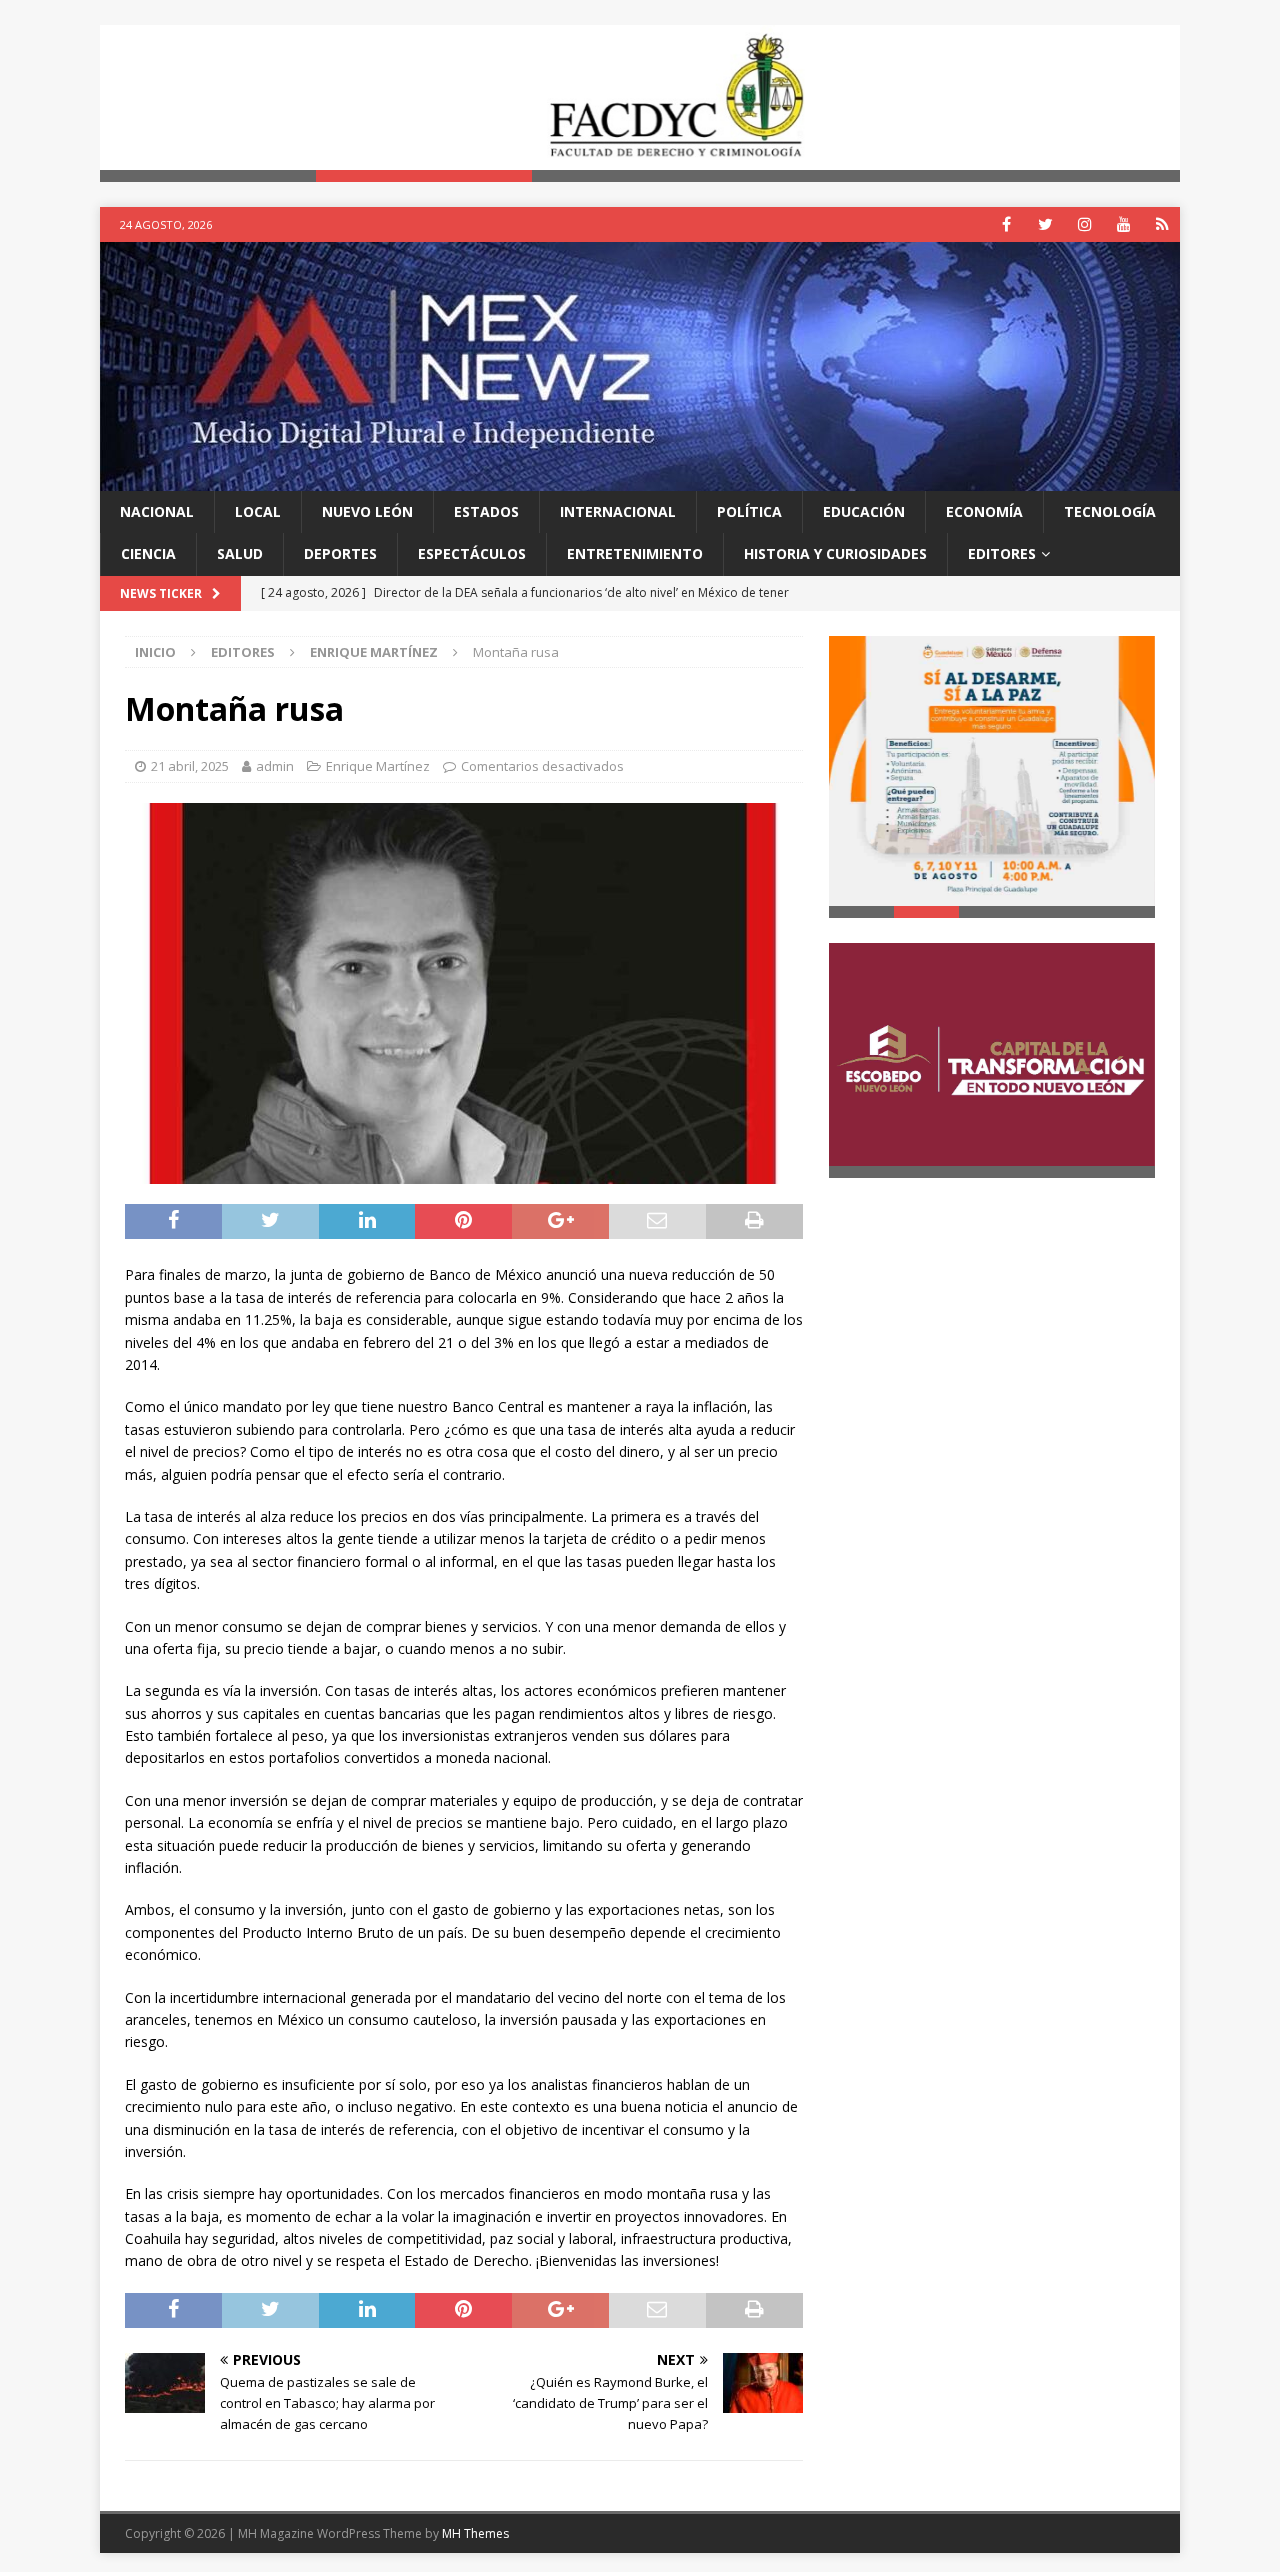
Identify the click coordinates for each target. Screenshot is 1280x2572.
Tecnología (1110, 511)
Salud (240, 553)
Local (258, 511)
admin (275, 766)
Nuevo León (367, 511)
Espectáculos (472, 553)
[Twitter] (1045, 224)
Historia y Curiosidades (835, 553)
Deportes (340, 553)
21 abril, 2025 (190, 766)
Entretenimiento (635, 553)
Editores (1002, 553)
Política (749, 511)
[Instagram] (1084, 224)
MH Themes (475, 2533)
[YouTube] (1123, 224)
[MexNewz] (640, 478)
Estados (486, 511)
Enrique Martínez (378, 766)
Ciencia (148, 553)
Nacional (157, 511)
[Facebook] (1006, 224)
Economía (984, 511)
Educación (864, 511)
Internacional (618, 511)
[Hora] (1162, 224)
